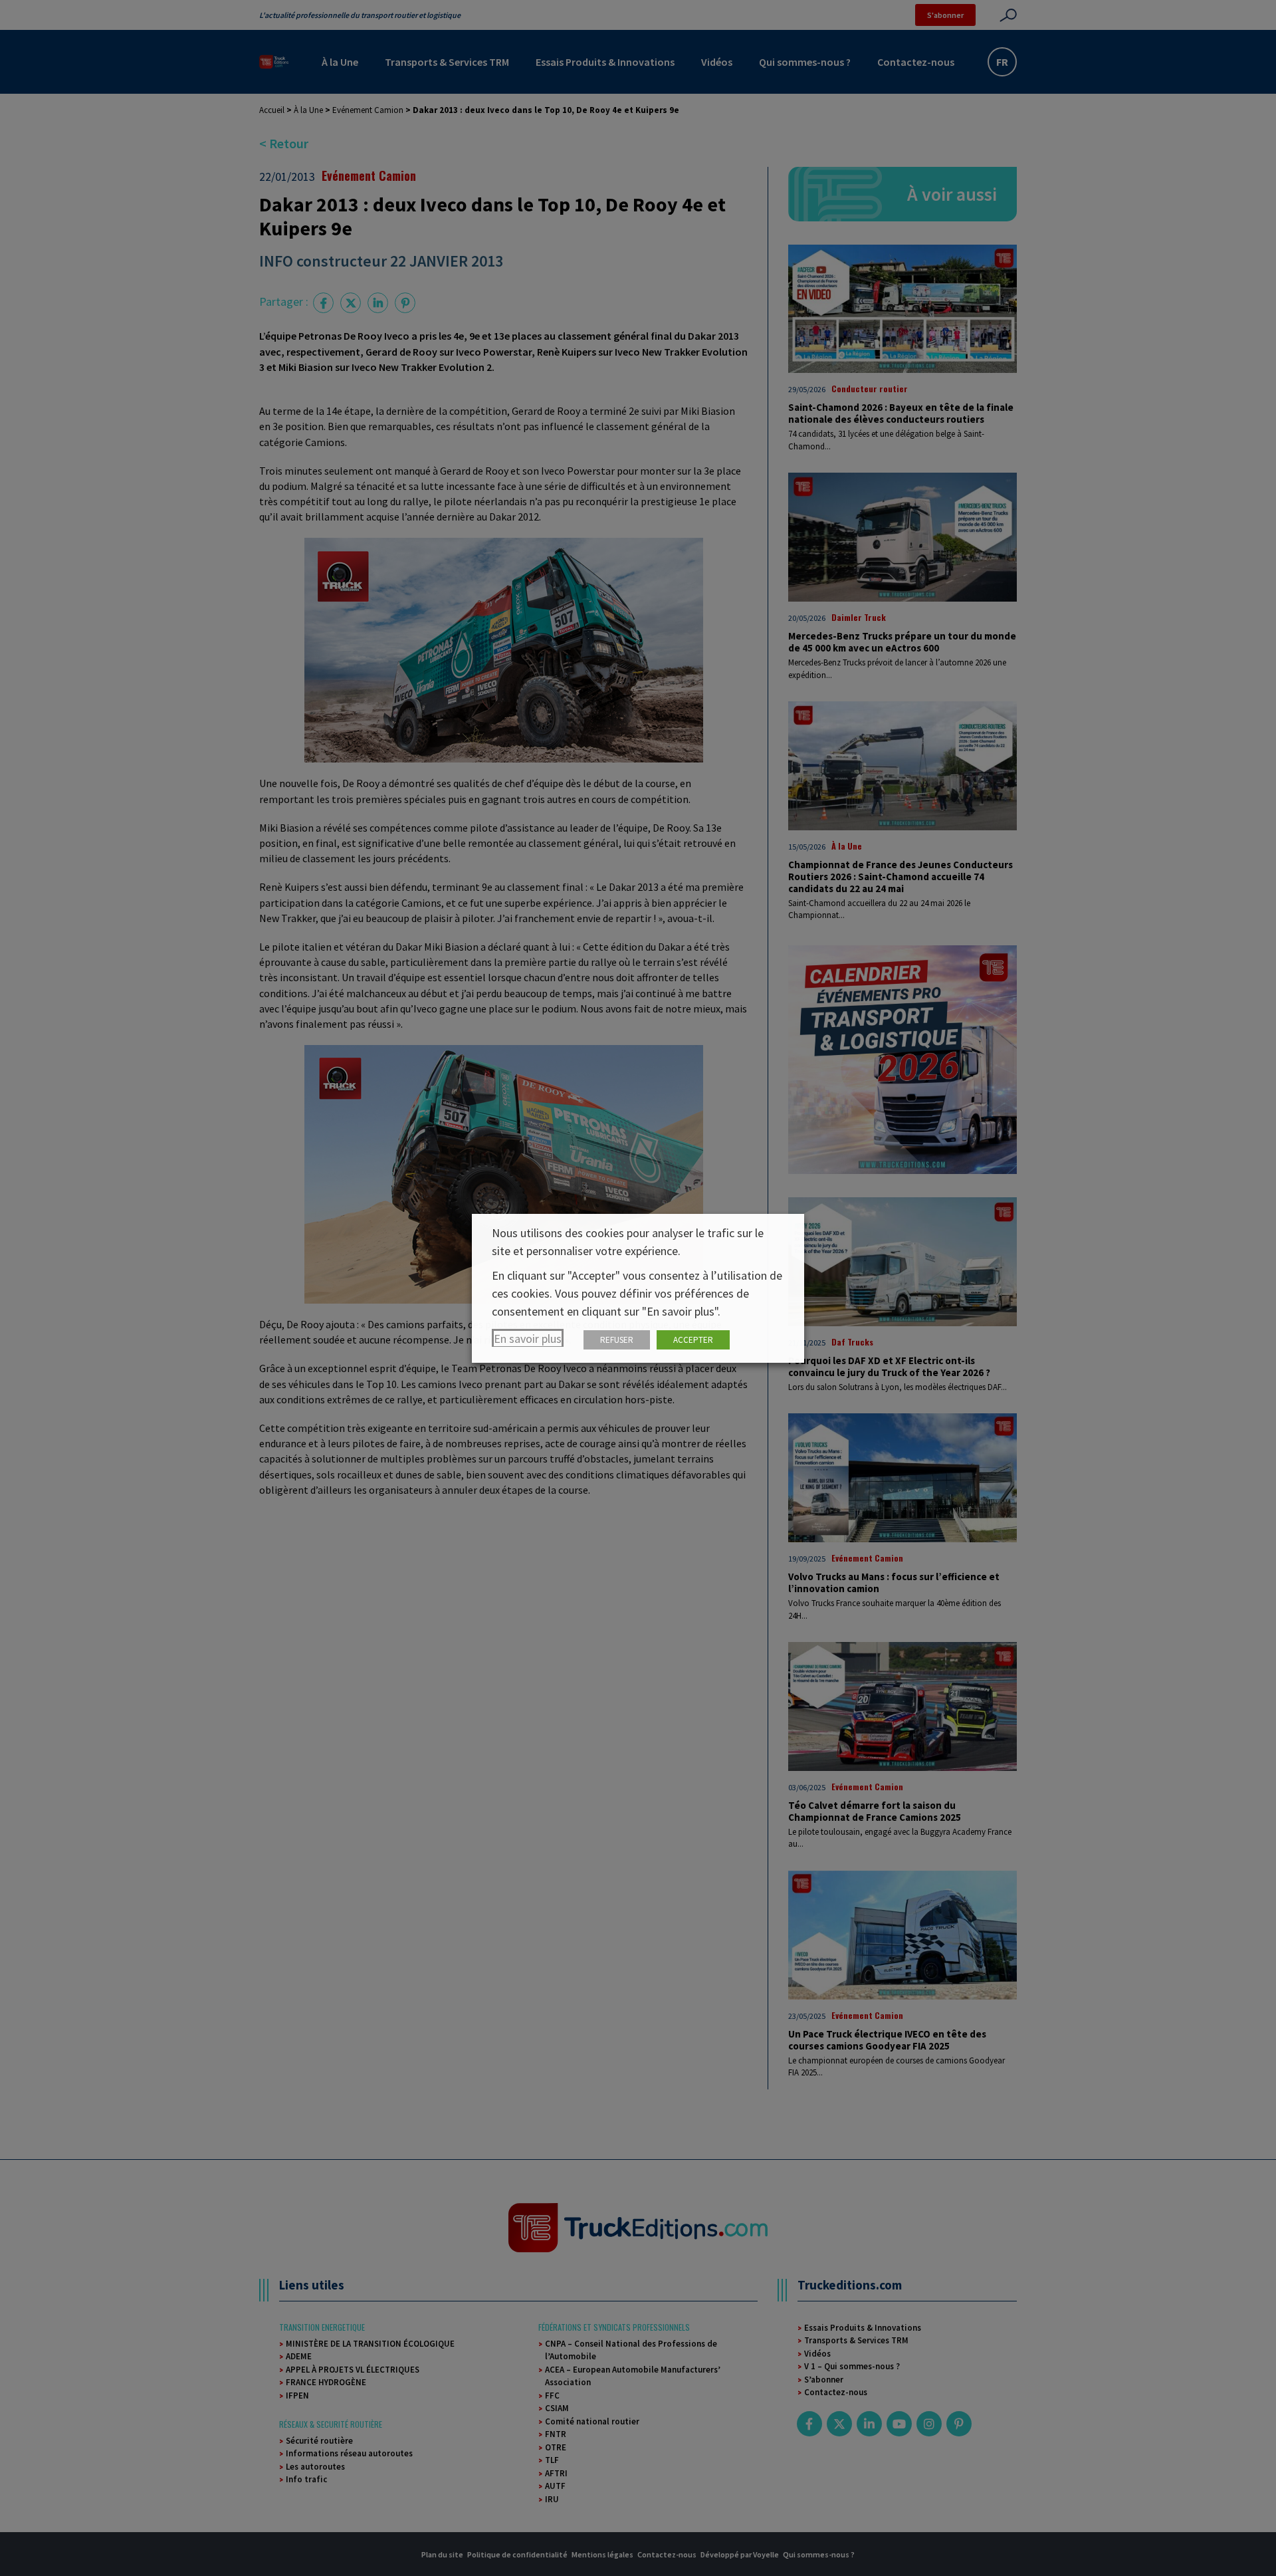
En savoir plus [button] (528, 1339)
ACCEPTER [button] (693, 1340)
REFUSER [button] (617, 1340)
